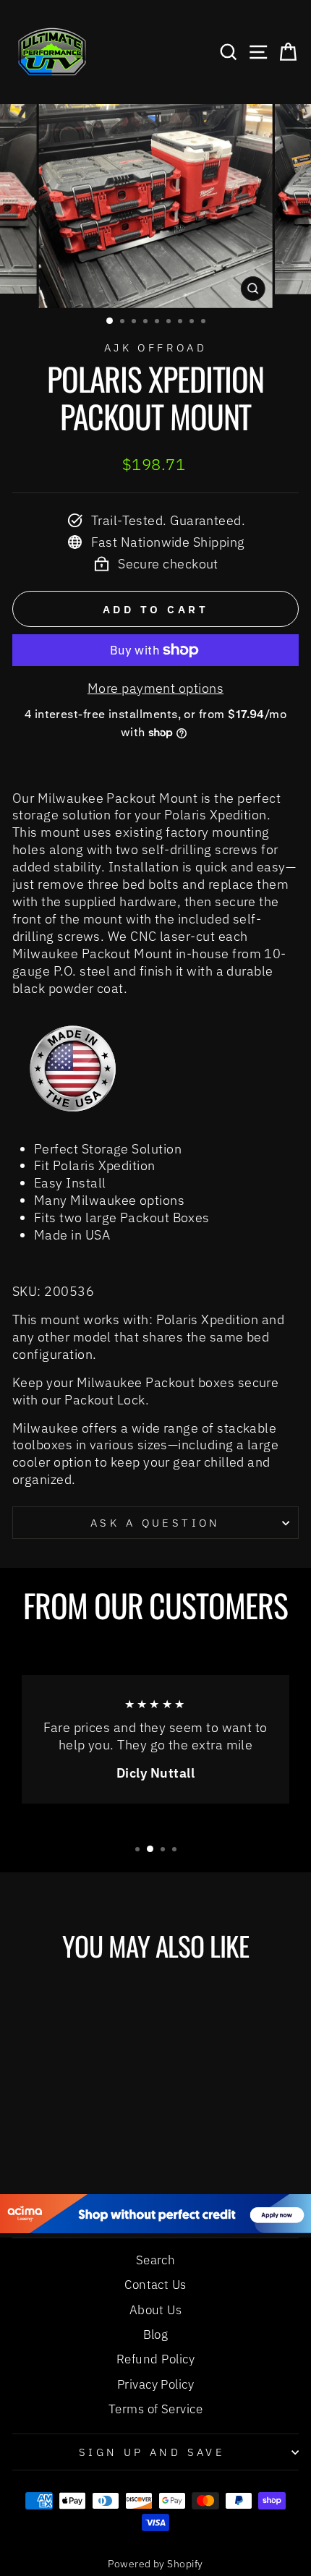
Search (156, 2260)
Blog (156, 2334)
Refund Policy (155, 2359)
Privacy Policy (155, 2384)
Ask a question (155, 1523)
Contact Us (155, 2285)
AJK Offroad (156, 347)
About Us (156, 2310)
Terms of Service (155, 2409)
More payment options (155, 688)
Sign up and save (152, 2452)
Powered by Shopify (155, 2564)
